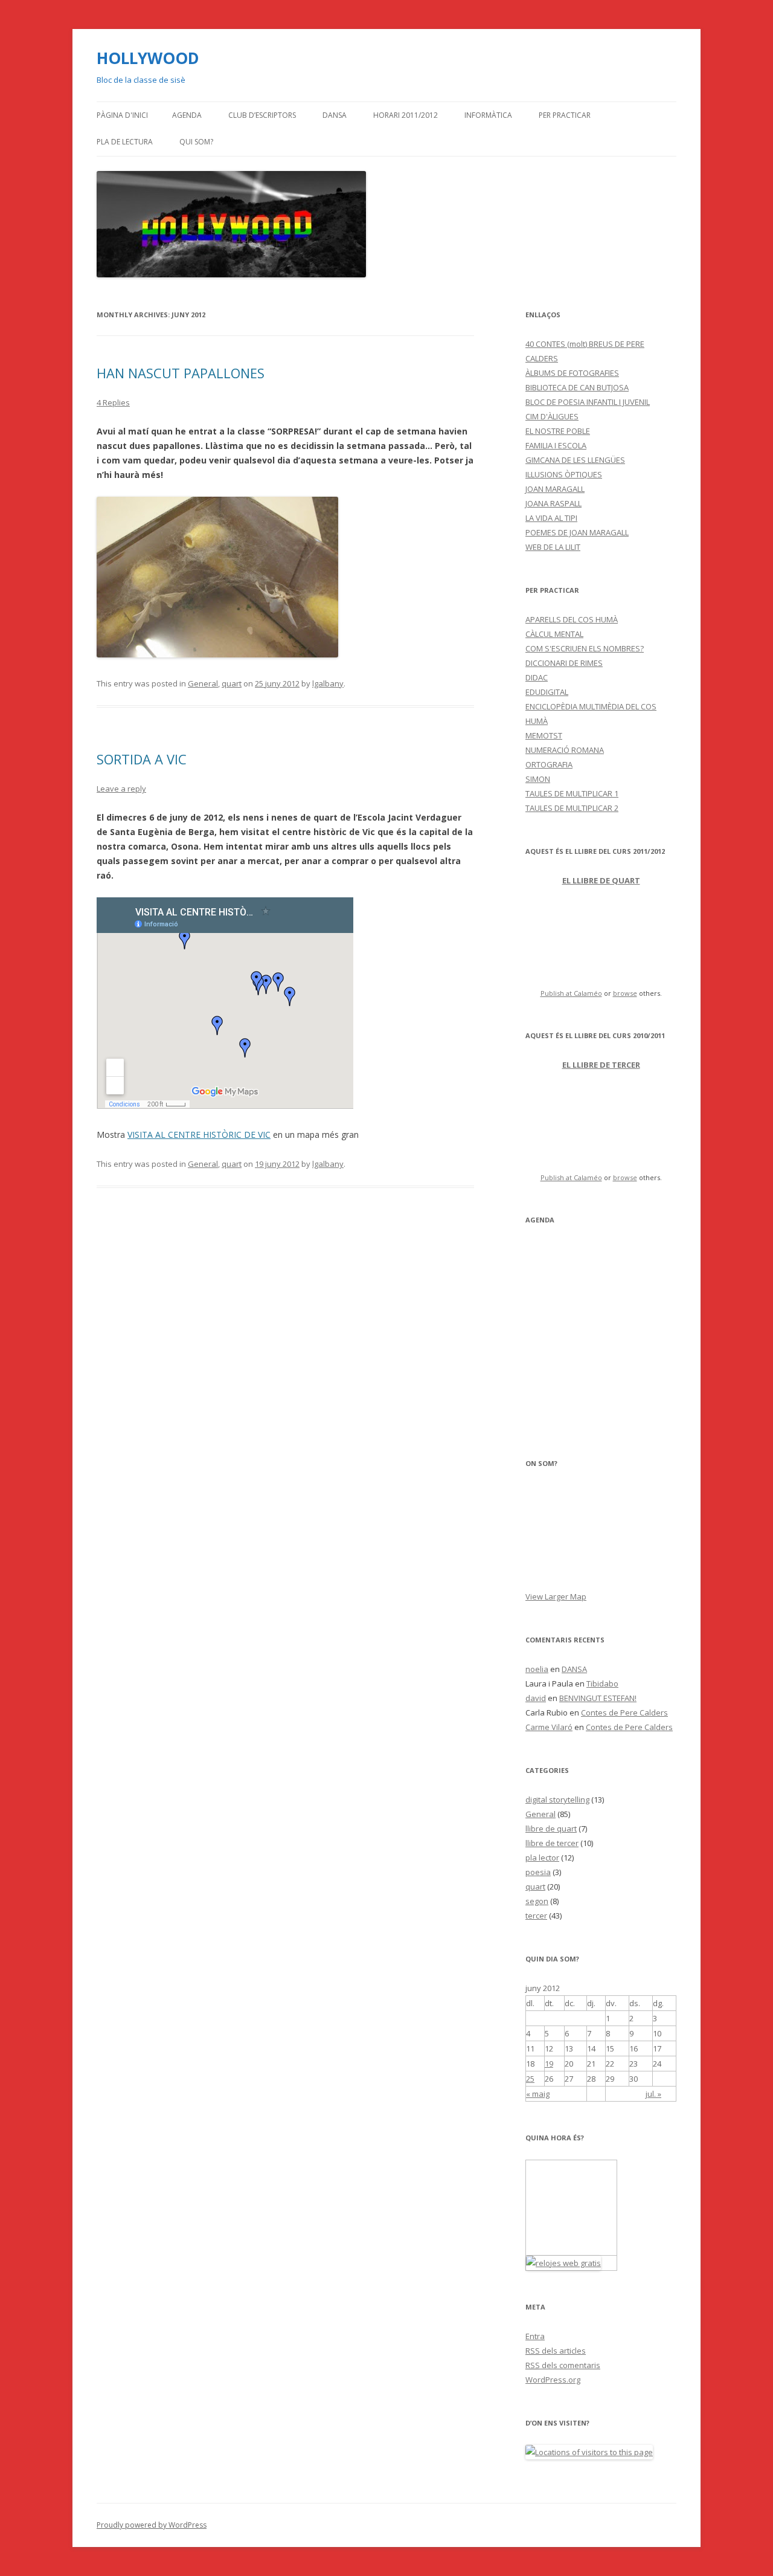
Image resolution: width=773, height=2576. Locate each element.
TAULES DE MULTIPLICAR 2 (572, 808)
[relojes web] (571, 2248)
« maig (538, 2094)
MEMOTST (544, 735)
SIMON (538, 779)
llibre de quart (551, 1829)
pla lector (542, 1858)
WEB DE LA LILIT (553, 547)
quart (232, 683)
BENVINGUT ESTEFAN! (598, 1698)
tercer (536, 1916)
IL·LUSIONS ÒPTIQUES (564, 474)
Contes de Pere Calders (624, 1712)
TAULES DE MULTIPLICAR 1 (572, 793)
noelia (537, 1669)
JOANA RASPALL (553, 503)
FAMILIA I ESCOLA (556, 445)
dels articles (556, 2351)
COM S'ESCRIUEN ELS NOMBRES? (585, 648)
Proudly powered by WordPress (152, 2525)
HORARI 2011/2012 (406, 115)
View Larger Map (556, 1596)
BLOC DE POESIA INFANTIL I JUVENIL (588, 402)
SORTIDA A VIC (142, 759)
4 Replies (113, 402)
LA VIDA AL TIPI (551, 518)
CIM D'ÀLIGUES (552, 416)
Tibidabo (602, 1683)
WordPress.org (553, 2380)
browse (625, 993)
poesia (538, 1872)
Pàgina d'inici (122, 115)
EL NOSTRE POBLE (558, 431)
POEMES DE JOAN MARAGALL (577, 532)
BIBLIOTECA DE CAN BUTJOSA (577, 387)
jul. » (653, 2094)
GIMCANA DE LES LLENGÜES (575, 460)
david (536, 1698)
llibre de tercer (552, 1843)
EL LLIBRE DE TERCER (601, 1065)
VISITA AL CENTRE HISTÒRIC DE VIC (199, 1135)
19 (549, 2064)
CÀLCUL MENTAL (554, 634)
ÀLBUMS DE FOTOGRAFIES (572, 373)
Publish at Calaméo (571, 993)
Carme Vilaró (549, 1727)
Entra (535, 2336)
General (203, 683)
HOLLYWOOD (148, 58)
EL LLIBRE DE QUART (601, 880)
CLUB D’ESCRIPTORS (262, 115)
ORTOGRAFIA (549, 764)
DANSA (335, 115)
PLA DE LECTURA (125, 142)
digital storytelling (557, 1800)
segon (537, 1901)
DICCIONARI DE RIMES (564, 663)
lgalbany (328, 683)
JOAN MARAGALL (555, 489)
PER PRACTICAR (565, 115)
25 (530, 2079)
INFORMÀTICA (488, 115)
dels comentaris (563, 2365)
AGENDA (187, 115)
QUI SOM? (196, 142)
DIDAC (537, 677)
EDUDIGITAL (547, 692)
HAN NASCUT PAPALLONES (181, 373)
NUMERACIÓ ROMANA (565, 750)
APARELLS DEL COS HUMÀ (572, 619)
